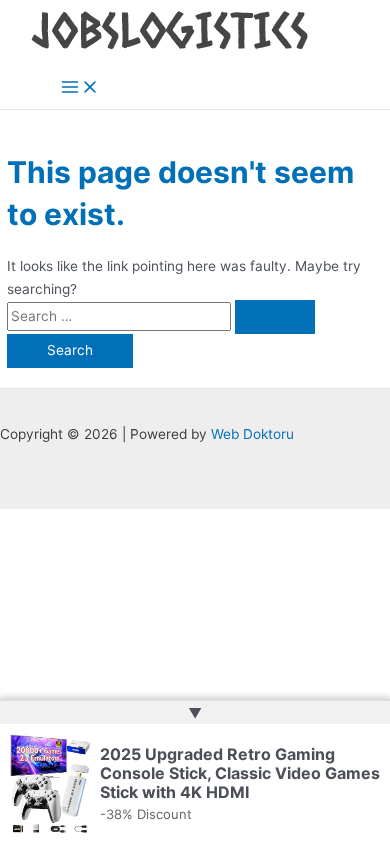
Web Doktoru (252, 434)
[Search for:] (161, 316)
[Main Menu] (80, 88)
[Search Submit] (275, 317)
